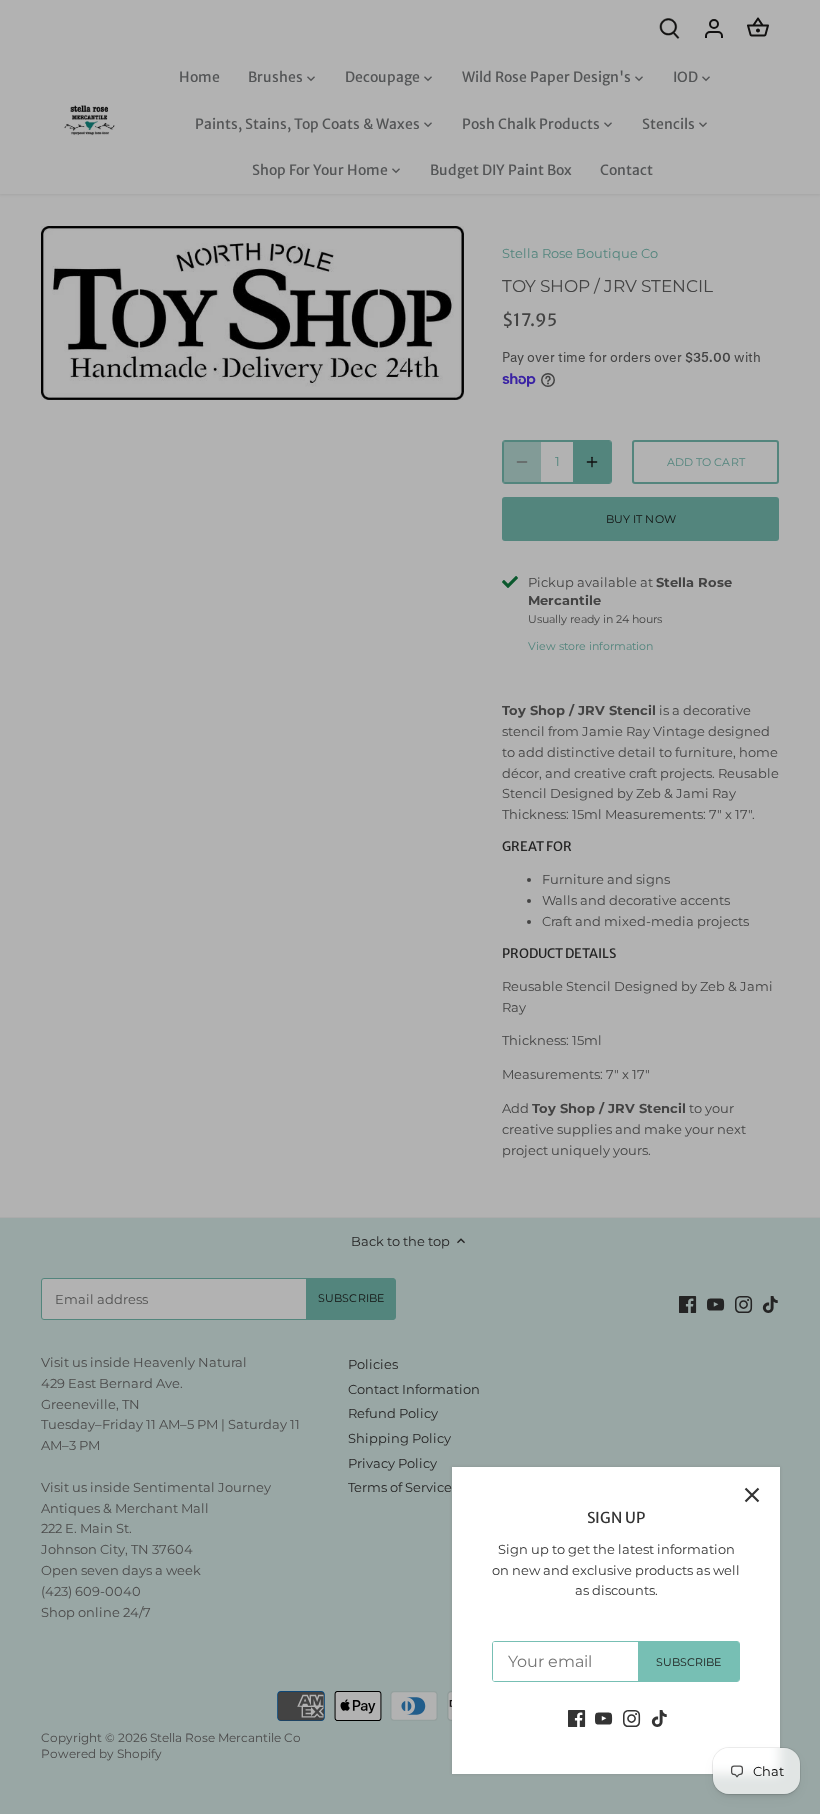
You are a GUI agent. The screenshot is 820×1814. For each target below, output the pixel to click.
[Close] (752, 1495)
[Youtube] (603, 1717)
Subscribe (689, 1662)
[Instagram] (631, 1717)
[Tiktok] (659, 1717)
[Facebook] (576, 1717)
